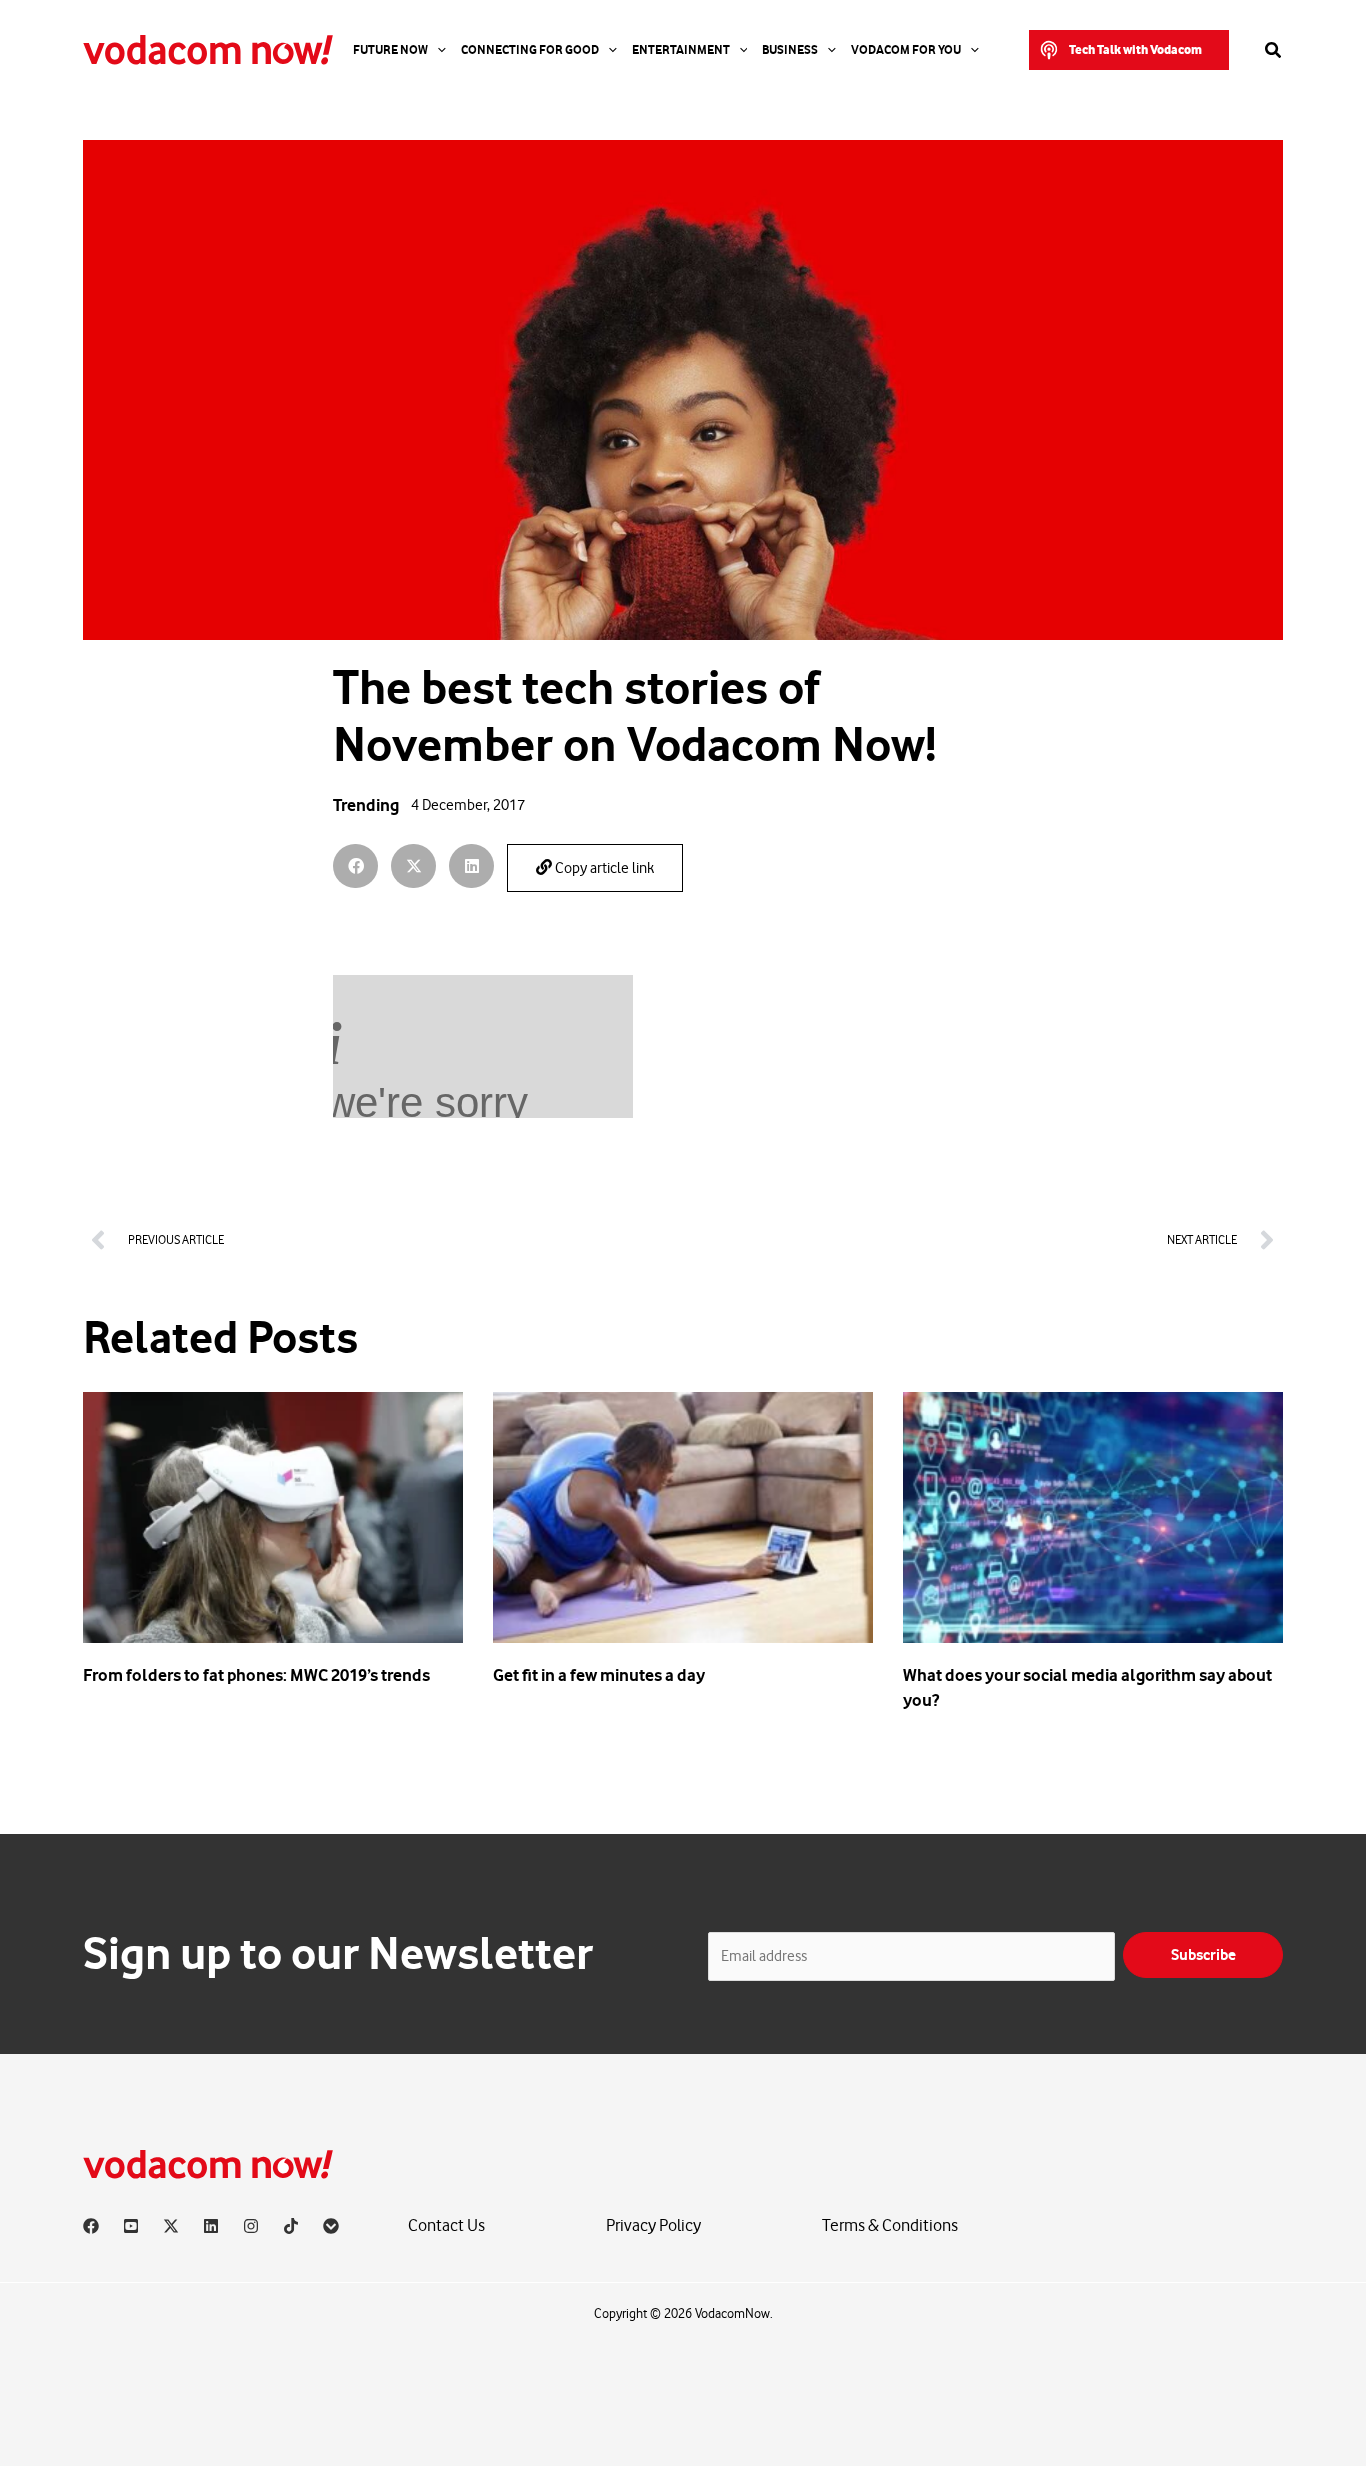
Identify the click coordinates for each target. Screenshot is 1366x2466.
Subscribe (1203, 1955)
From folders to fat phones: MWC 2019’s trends (256, 1675)
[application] (437, 50)
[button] (1129, 50)
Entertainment (681, 50)
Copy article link (603, 868)
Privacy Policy (653, 2225)
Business (790, 50)
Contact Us (446, 2225)
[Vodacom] (331, 2226)
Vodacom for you (906, 50)
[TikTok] (291, 2226)
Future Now (390, 50)
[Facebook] (91, 2226)
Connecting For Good (530, 50)
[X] (171, 2226)
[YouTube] (131, 2226)
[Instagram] (251, 2226)
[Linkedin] (211, 2226)
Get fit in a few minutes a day (599, 1675)
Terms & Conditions (890, 2225)
